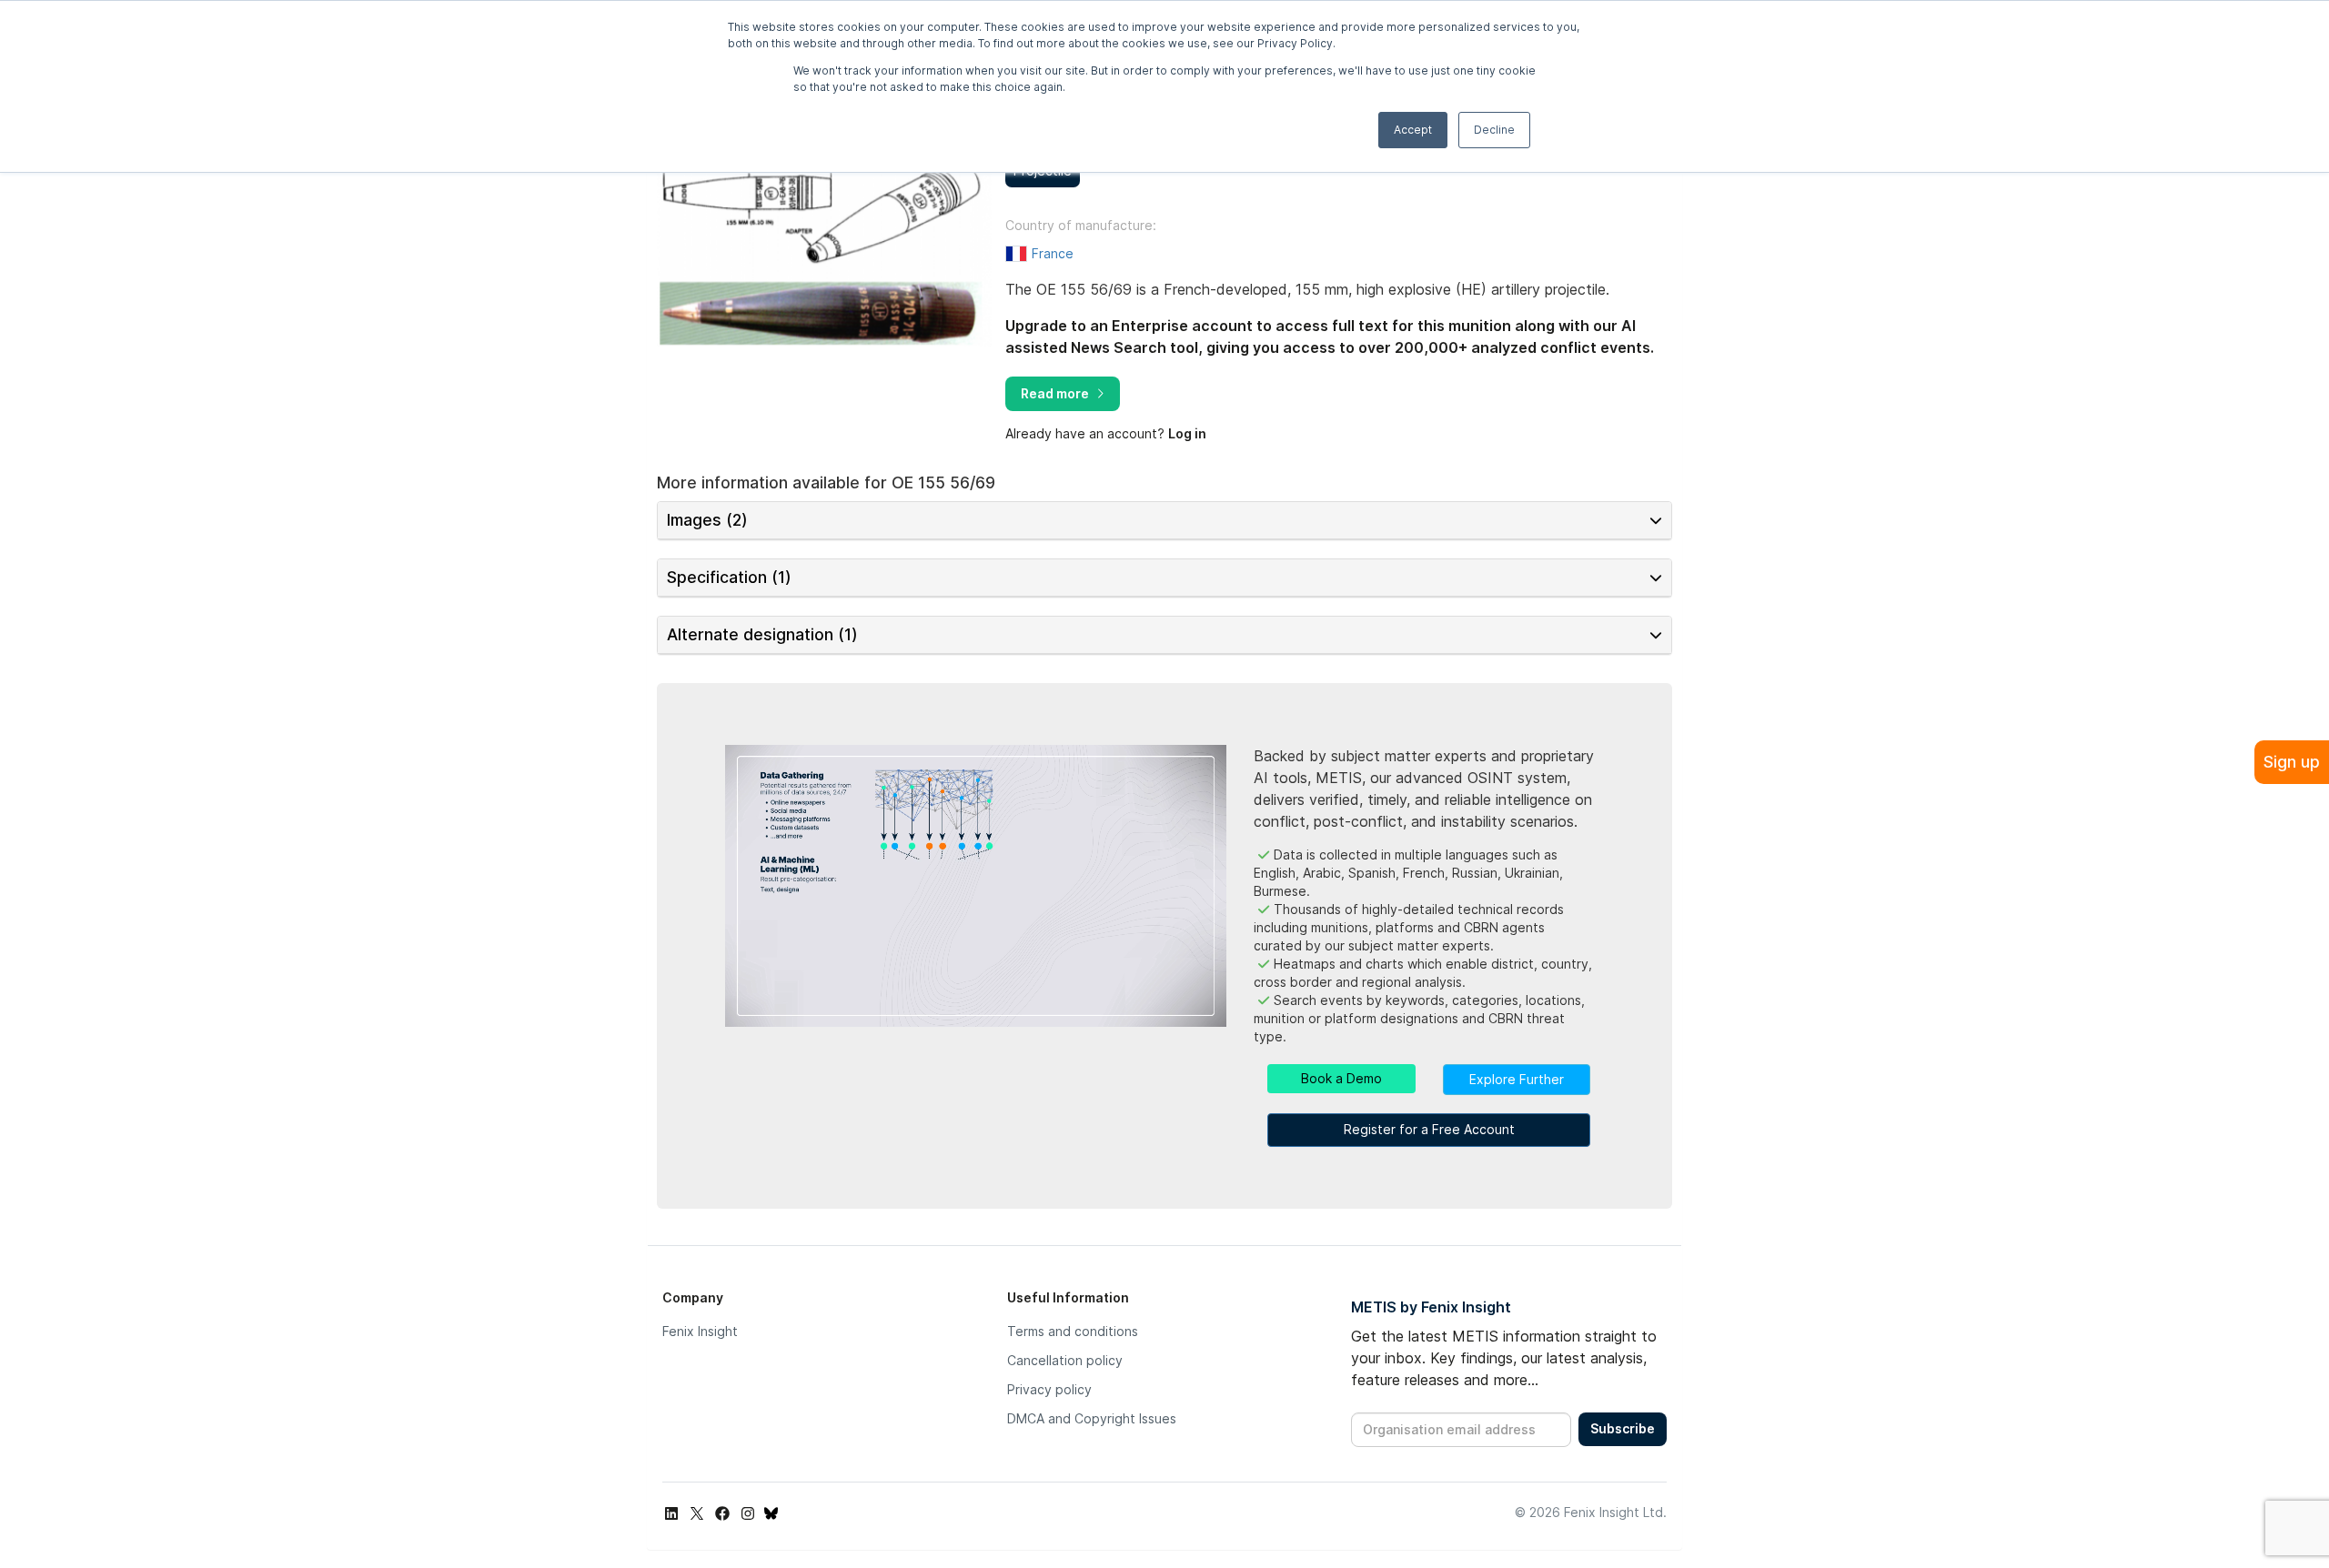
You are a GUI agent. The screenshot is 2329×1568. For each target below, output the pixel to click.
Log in (1187, 433)
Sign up (2292, 762)
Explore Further (1517, 1079)
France (1053, 253)
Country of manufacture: (1081, 226)
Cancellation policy (1065, 1360)
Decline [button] (1494, 130)
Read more (1055, 393)
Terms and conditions (1073, 1331)
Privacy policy (1049, 1389)
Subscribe (1623, 1428)
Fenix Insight (700, 1331)
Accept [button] (1413, 130)
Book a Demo (1341, 1078)
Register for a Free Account (1429, 1129)
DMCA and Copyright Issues (1092, 1418)
